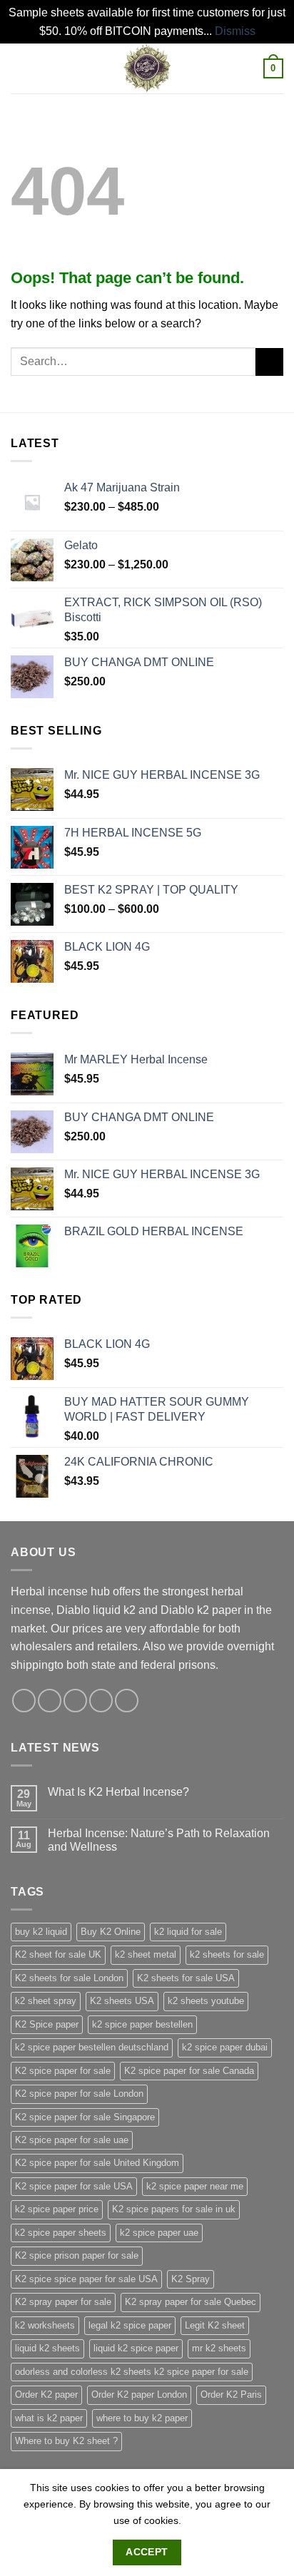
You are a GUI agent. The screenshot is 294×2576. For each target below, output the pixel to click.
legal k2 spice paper (130, 2325)
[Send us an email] (101, 1701)
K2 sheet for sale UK (58, 1954)
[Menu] (19, 69)
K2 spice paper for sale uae (72, 2140)
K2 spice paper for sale (63, 2071)
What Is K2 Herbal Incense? (118, 1792)
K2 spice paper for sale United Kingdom (97, 2163)
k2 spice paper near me (195, 2186)
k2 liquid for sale (188, 1932)
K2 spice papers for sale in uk (174, 2209)
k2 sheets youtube (206, 2001)
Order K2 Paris (231, 2394)
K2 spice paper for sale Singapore (85, 2117)
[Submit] (269, 362)
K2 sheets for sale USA (186, 1978)
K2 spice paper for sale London (79, 2094)
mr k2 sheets (219, 2348)
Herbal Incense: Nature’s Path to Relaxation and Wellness (159, 1840)
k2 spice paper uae (159, 2233)
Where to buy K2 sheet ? (66, 2441)
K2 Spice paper (47, 2024)
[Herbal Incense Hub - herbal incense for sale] (147, 68)
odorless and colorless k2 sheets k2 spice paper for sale (132, 2372)
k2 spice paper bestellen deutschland (92, 2047)
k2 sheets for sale (227, 1954)
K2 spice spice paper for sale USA (86, 2279)
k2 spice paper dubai (225, 2047)
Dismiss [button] (235, 31)
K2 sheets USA (122, 2001)
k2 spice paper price (57, 2209)
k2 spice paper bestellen (142, 2024)
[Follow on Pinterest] (127, 1701)
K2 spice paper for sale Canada (189, 2071)
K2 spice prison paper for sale (77, 2255)
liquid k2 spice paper (136, 2348)
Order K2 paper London (139, 2394)
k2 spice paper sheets (61, 2233)
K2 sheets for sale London (69, 1978)
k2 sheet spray (46, 2001)
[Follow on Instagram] (50, 1701)
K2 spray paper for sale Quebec (191, 2302)
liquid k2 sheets (47, 2348)
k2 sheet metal (146, 1954)
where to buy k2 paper (142, 2418)
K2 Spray (191, 2279)
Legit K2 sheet (215, 2325)
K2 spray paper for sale (63, 2302)
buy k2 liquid (41, 1932)
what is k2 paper (49, 2418)
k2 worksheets (45, 2325)
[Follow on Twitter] (75, 1701)
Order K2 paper (46, 2394)
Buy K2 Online (111, 1932)
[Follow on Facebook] (24, 1701)
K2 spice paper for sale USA (74, 2186)
